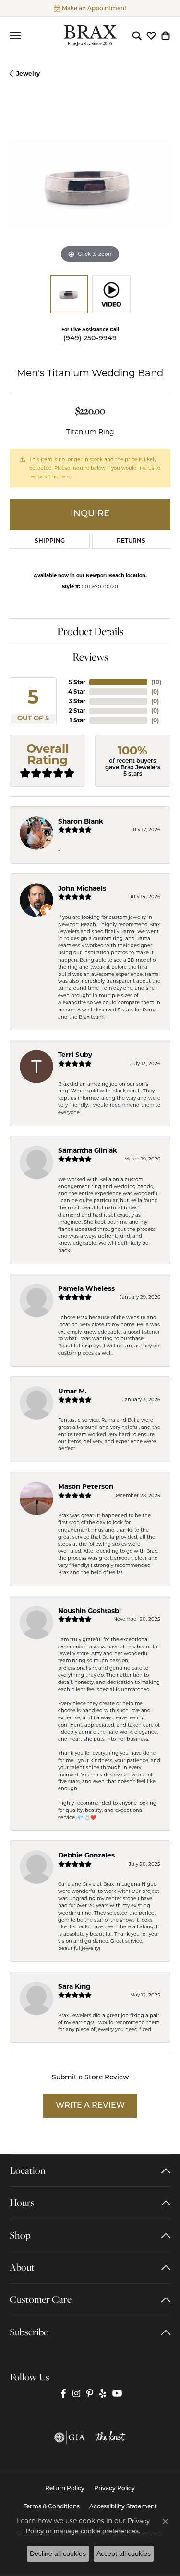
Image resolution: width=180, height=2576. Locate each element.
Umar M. (72, 1391)
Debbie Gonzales (86, 1855)
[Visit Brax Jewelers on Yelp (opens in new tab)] (103, 2394)
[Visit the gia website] (70, 2437)
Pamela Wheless (86, 1288)
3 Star (77, 701)
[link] (90, 8)
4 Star (77, 691)
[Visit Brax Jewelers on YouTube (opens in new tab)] (117, 2394)
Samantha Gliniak (88, 1150)
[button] (137, 35)
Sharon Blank (81, 821)
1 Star (78, 720)
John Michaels (82, 888)
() (156, 682)
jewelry (28, 74)
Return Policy (65, 2489)
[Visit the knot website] (110, 2437)
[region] (90, 185)
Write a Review (90, 2106)
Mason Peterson (86, 1486)
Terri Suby (75, 1055)
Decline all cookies (58, 2553)
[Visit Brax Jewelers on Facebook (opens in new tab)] (63, 2394)
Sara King (74, 1986)
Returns (131, 541)
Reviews (90, 657)
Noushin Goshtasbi (90, 1611)
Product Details (90, 631)
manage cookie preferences (96, 2531)
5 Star (77, 682)
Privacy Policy (114, 2489)
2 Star (77, 711)
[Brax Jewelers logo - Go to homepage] (90, 35)
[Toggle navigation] (15, 35)
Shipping (50, 541)
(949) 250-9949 (90, 339)
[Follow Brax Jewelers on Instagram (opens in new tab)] (76, 2394)
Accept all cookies (124, 2553)
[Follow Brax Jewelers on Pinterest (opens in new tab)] (90, 2394)
